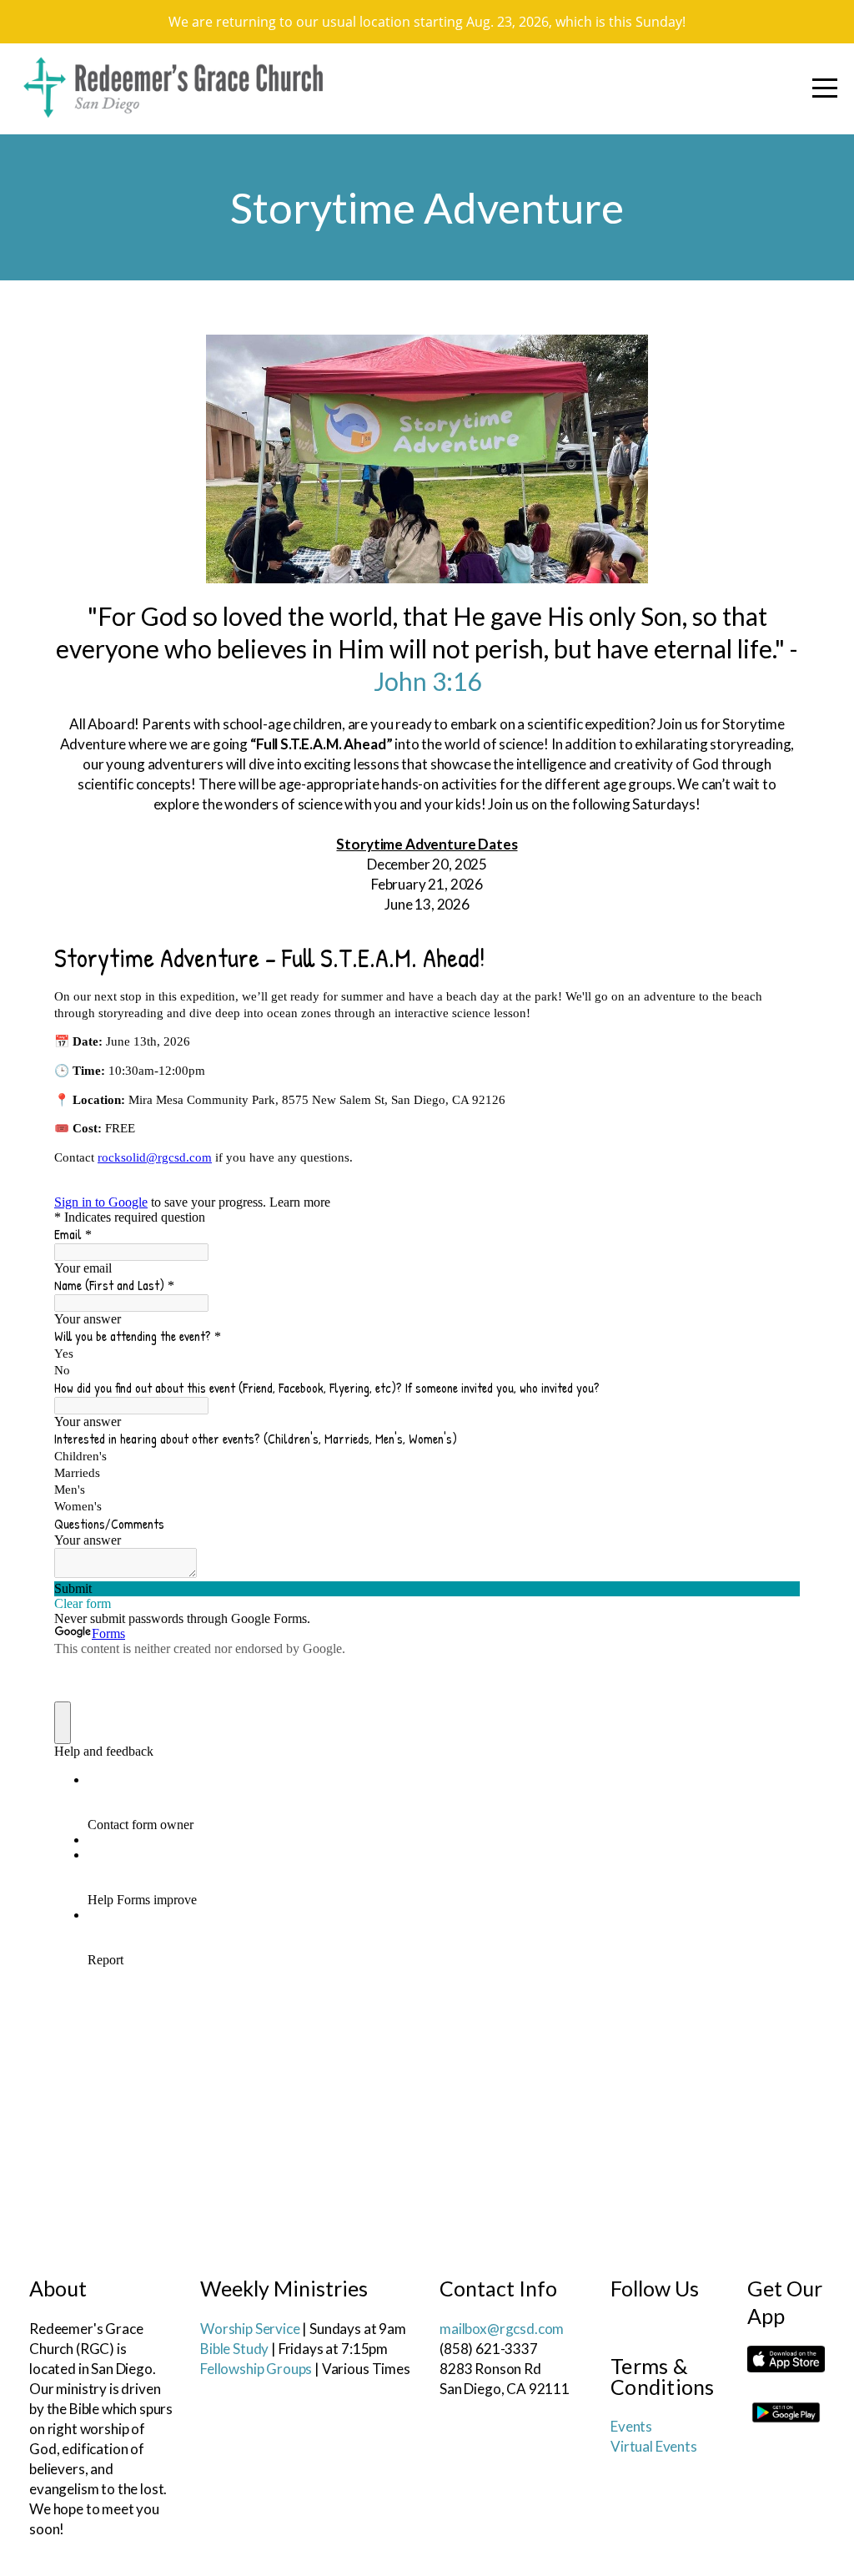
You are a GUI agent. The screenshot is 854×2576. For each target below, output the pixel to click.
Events (631, 2426)
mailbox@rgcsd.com (502, 2329)
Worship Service (250, 2329)
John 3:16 (427, 681)
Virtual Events (654, 2446)
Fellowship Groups (256, 2369)
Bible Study (234, 2349)
